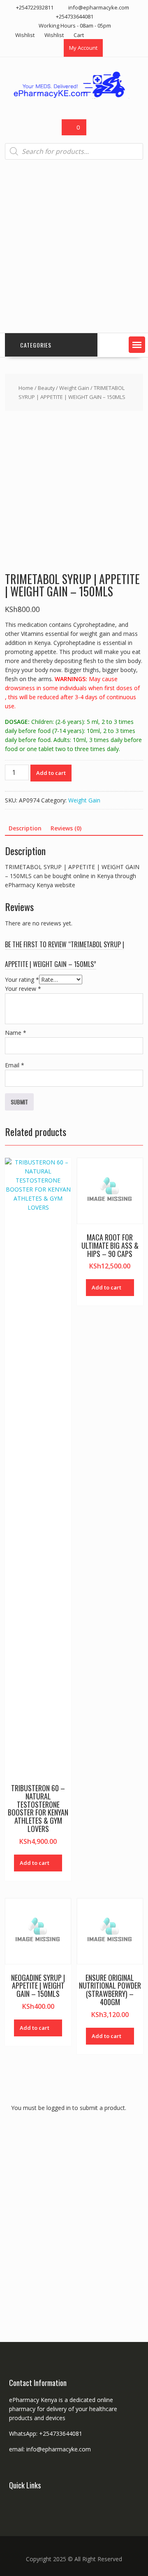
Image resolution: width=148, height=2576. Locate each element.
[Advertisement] (74, 246)
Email (15, 1065)
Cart (79, 35)
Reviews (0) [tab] (66, 828)
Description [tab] (25, 828)
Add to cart (51, 773)
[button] (137, 345)
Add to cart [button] (35, 1863)
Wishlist (25, 35)
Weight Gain (74, 388)
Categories (36, 345)
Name (16, 1033)
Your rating (22, 980)
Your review (23, 989)
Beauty (46, 388)
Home (26, 388)
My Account (83, 48)
